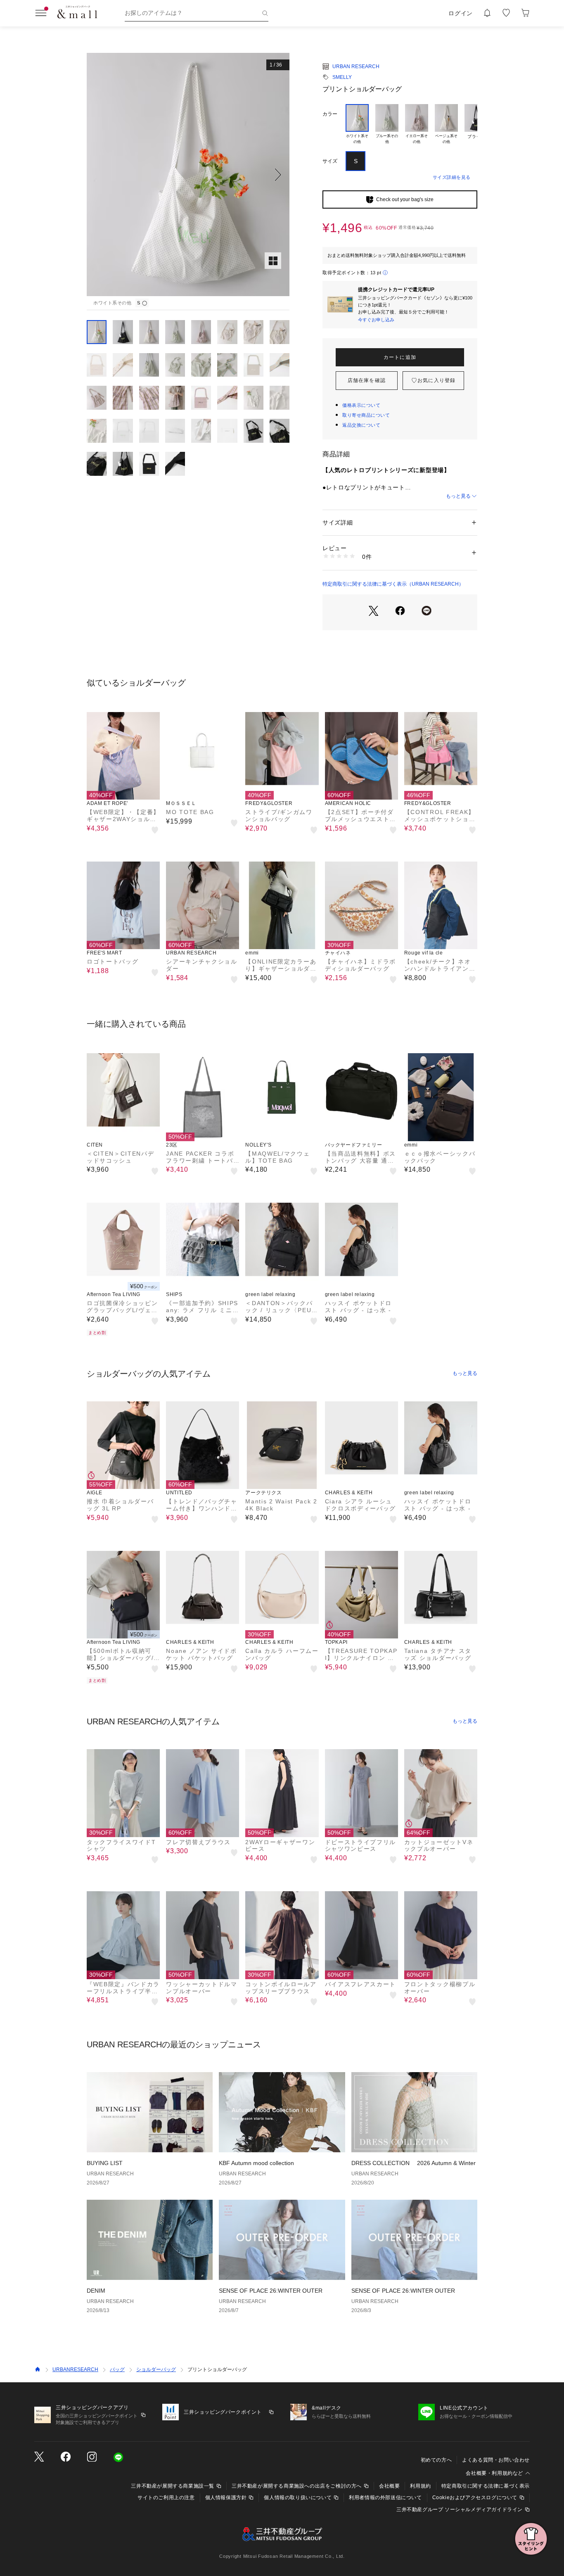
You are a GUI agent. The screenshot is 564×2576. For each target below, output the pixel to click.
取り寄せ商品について (366, 415)
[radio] (357, 124)
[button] (188, 175)
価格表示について (361, 405)
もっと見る (458, 496)
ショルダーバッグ (156, 2369)
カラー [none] (330, 114)
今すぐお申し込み (376, 320)
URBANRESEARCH (75, 2369)
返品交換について (361, 425)
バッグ (117, 2369)
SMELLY (342, 77)
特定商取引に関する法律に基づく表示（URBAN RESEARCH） (393, 584)
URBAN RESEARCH (356, 66)
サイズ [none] (330, 161)
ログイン (461, 13)
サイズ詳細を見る (452, 177)
